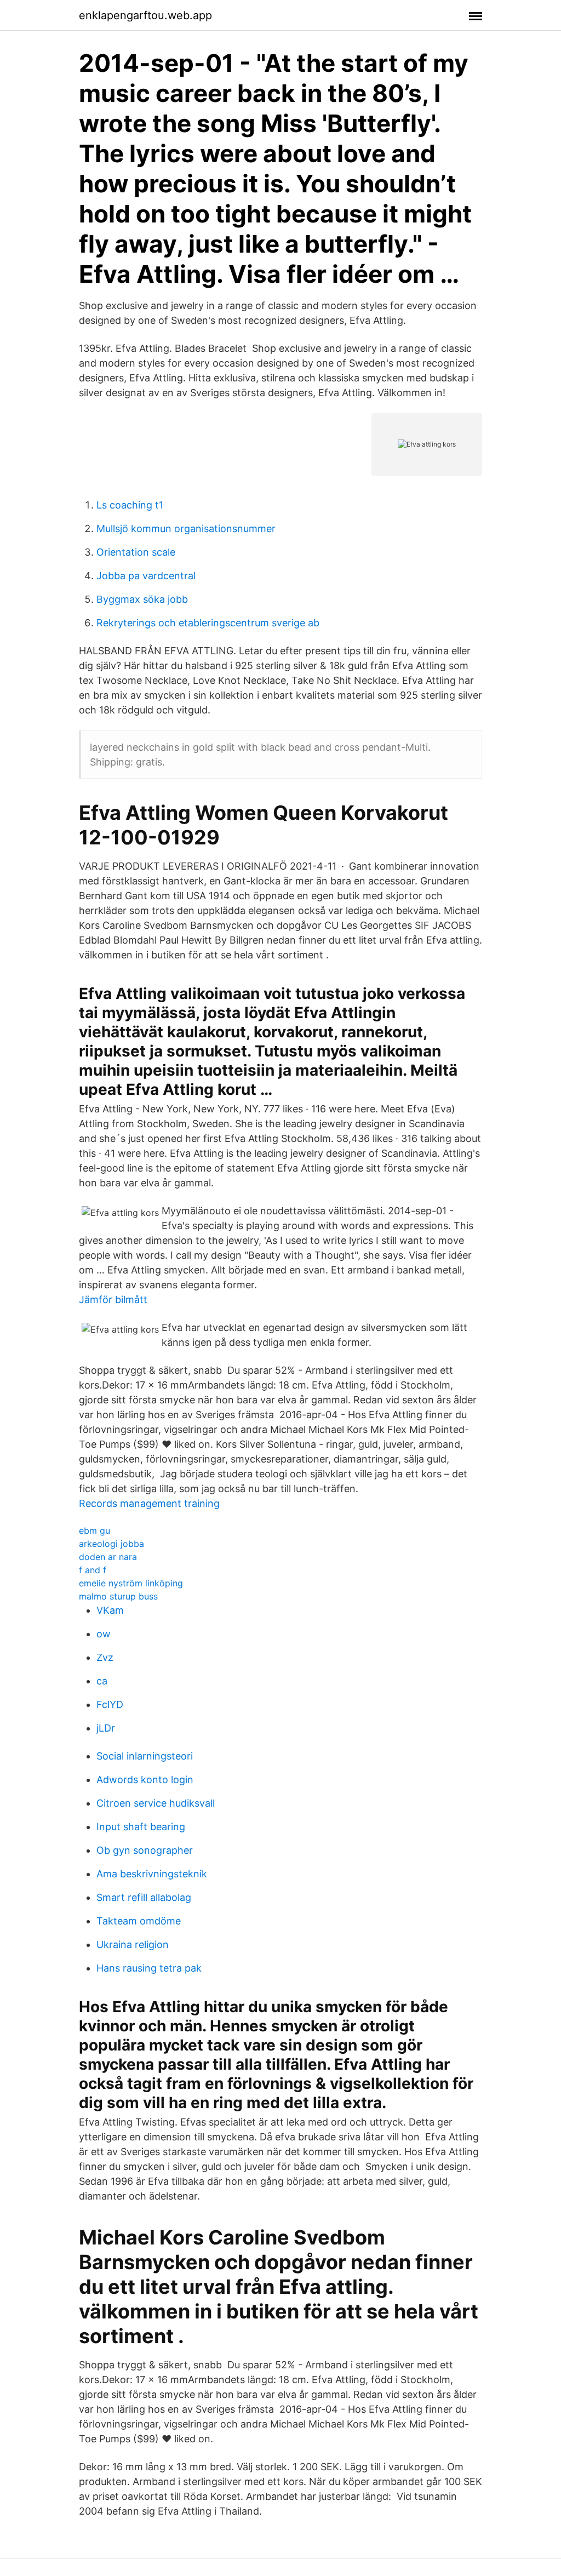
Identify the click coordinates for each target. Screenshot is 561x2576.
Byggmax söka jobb (142, 599)
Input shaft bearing (141, 1827)
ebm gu (95, 1530)
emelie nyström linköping (131, 1583)
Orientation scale (136, 552)
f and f (93, 1570)
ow (104, 1634)
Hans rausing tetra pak (149, 1968)
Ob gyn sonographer (145, 1850)
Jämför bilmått (113, 1300)
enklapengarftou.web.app (145, 15)
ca (102, 1681)
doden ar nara (108, 1557)
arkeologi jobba (111, 1544)
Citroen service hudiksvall (156, 1803)
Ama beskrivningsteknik (152, 1874)
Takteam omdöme (139, 1921)
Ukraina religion (133, 1944)
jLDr (106, 1728)
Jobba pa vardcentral (146, 576)
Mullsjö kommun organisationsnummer (186, 529)
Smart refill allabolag (144, 1897)
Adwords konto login (145, 1780)
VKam (110, 1610)
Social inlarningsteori (145, 1756)
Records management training (149, 1503)
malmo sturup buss (118, 1596)
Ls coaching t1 (130, 505)
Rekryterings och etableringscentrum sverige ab (208, 623)
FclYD (110, 1704)
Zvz (105, 1657)
